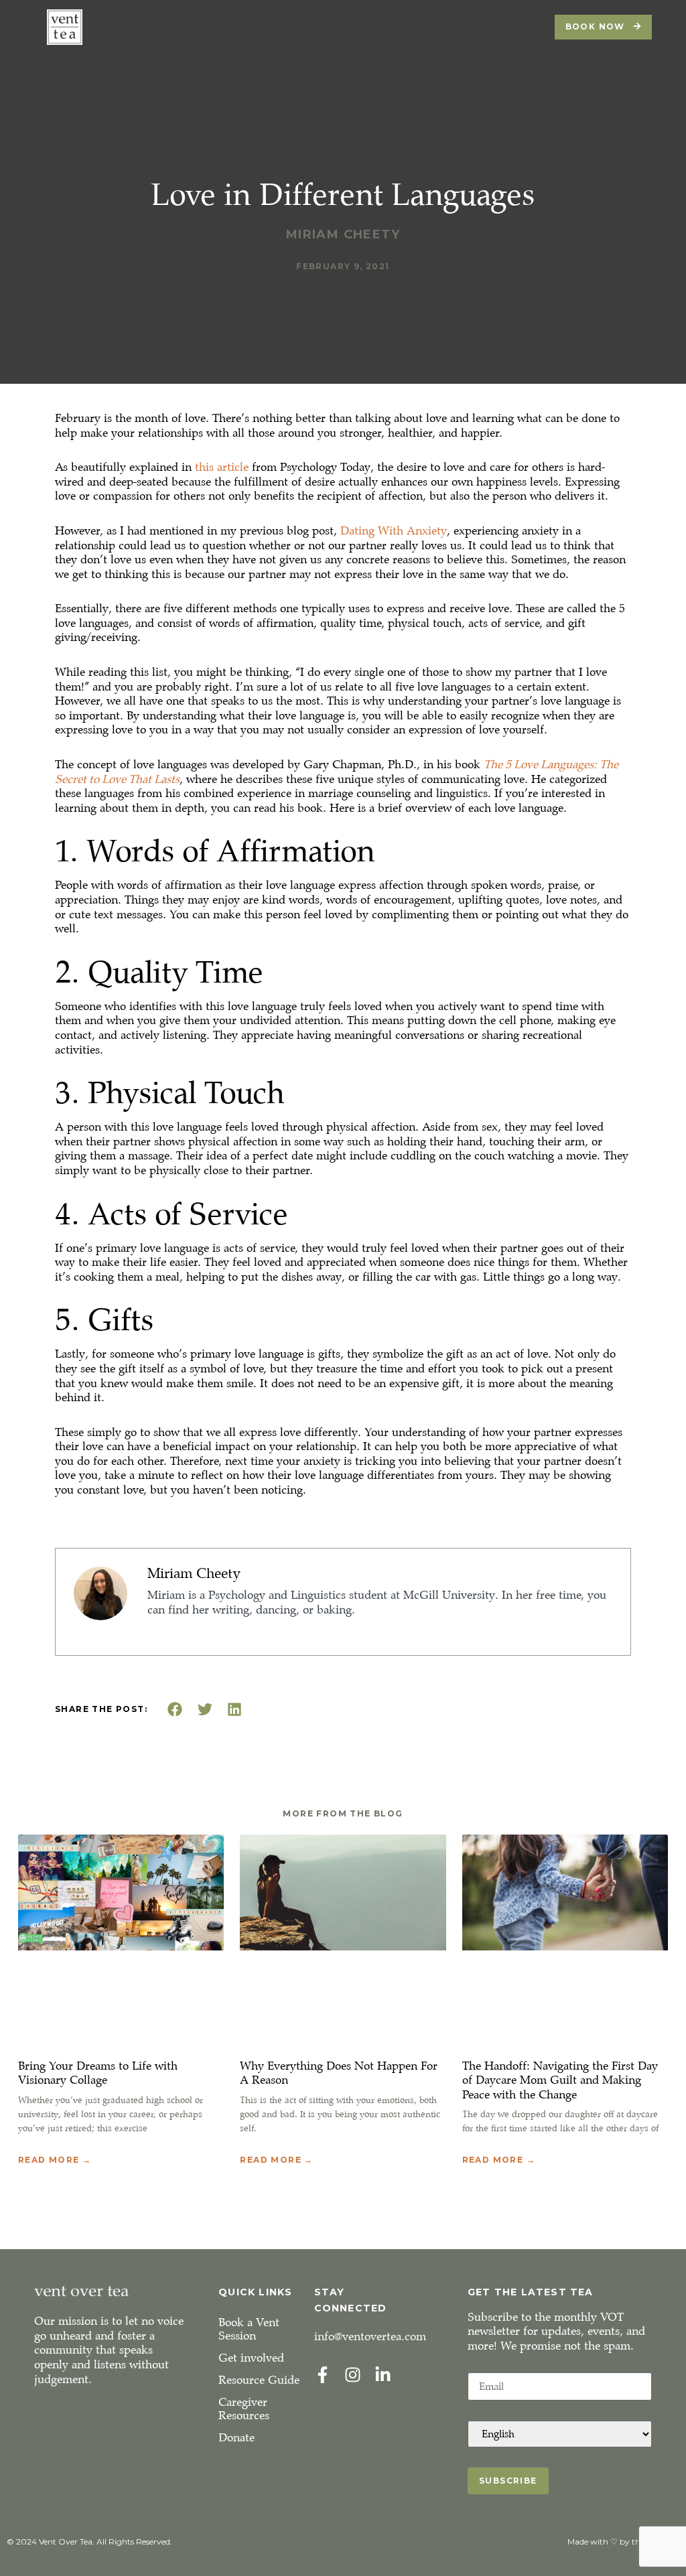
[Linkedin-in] (383, 2375)
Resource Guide (259, 2380)
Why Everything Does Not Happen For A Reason (339, 2073)
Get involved (251, 2358)
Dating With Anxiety (394, 531)
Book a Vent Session (249, 2329)
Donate (236, 2438)
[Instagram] (353, 2375)
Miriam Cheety (194, 1573)
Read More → (55, 2160)
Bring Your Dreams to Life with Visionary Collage (98, 2073)
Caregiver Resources (244, 2409)
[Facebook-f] (323, 2375)
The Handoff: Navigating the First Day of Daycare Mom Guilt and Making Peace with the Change (560, 2080)
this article (222, 467)
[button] (175, 1709)
